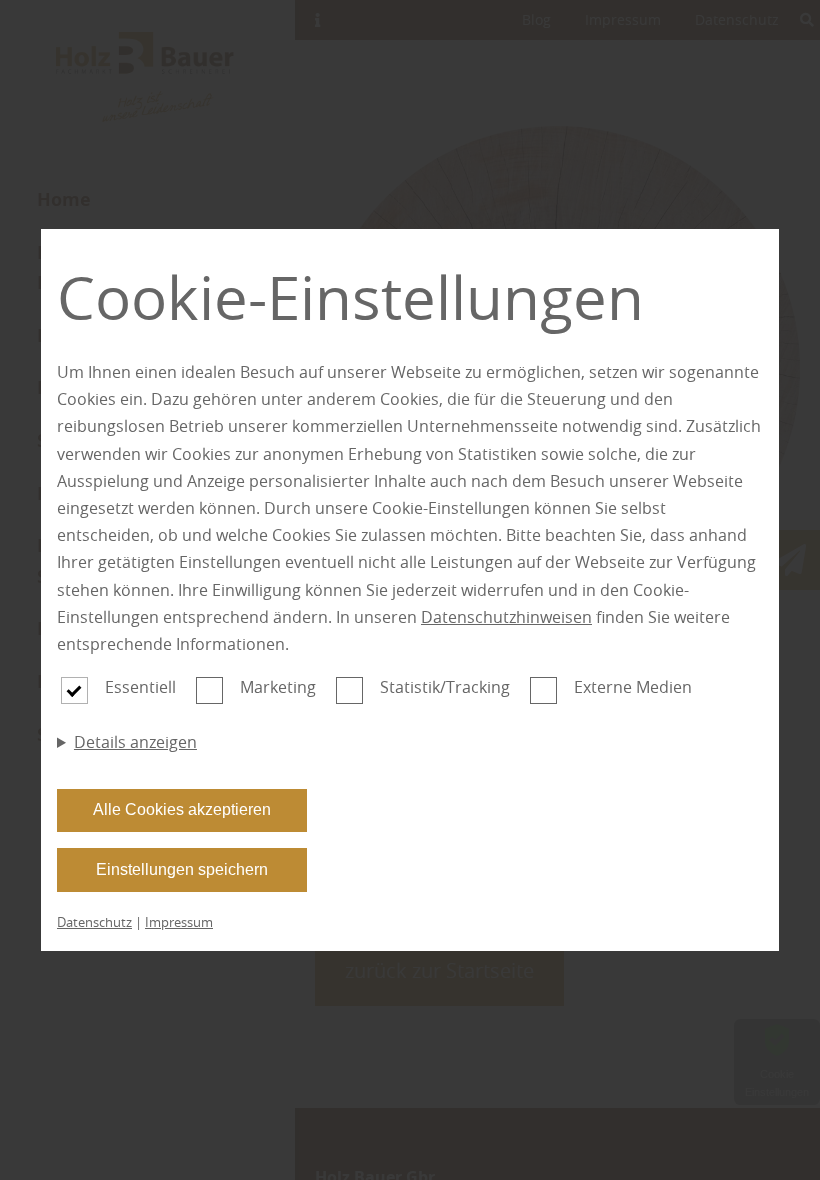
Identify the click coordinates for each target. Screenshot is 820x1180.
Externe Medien (633, 687)
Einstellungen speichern (182, 869)
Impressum (179, 922)
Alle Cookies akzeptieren (182, 809)
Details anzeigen (135, 742)
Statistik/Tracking (445, 687)
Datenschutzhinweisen (506, 617)
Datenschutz (94, 922)
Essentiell (140, 687)
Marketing (278, 687)
